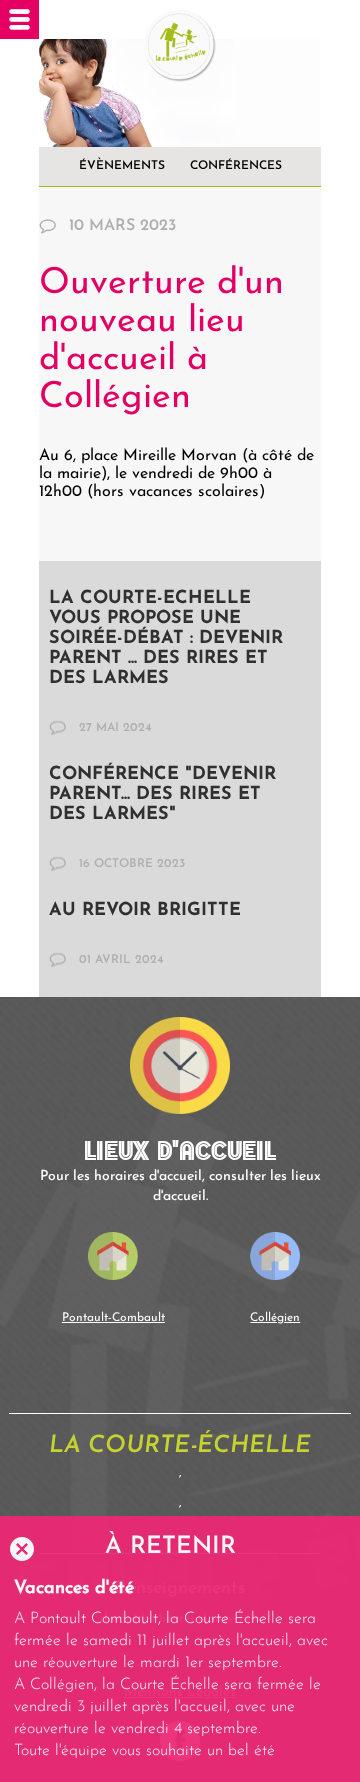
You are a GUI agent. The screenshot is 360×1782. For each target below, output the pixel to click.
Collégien (275, 1318)
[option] (180, 1669)
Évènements (122, 166)
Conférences (236, 166)
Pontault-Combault (113, 1318)
